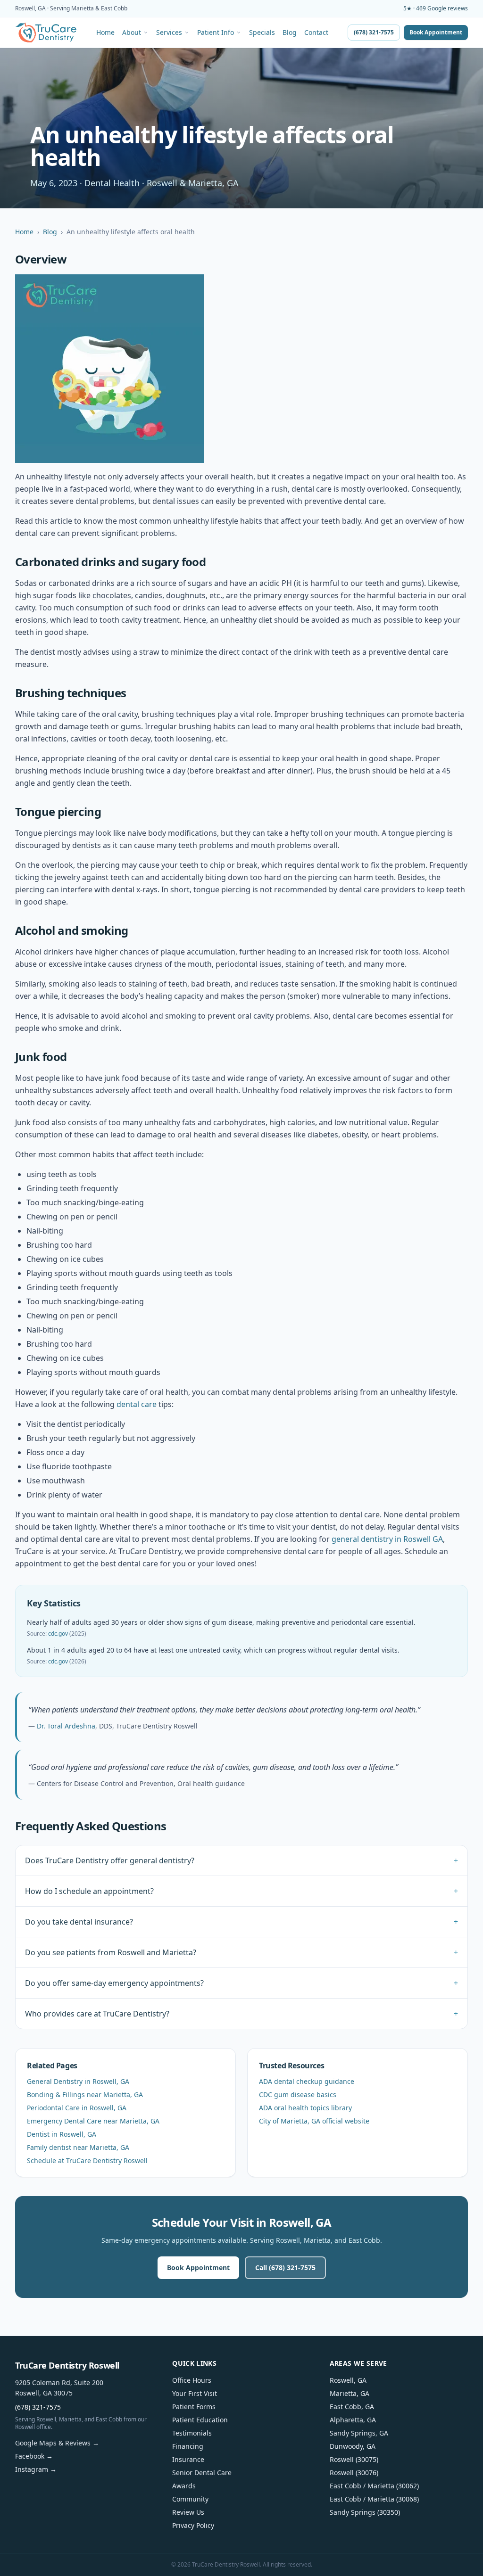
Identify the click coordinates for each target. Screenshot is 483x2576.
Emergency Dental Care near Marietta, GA (93, 2121)
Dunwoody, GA (353, 2446)
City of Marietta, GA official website (314, 2121)
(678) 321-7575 (374, 32)
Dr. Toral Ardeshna (66, 1726)
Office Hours (192, 2380)
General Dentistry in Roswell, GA (78, 2081)
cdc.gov (58, 1634)
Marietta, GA (350, 2393)
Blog (290, 33)
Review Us (188, 2512)
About (132, 33)
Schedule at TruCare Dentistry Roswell (87, 2160)
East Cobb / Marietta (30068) (374, 2499)
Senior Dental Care (202, 2473)
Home (105, 33)
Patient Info (216, 33)
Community (190, 2499)
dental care (137, 1404)
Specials (262, 33)
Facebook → (34, 2456)
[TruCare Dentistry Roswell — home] (46, 33)
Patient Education (200, 2420)
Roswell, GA (348, 2380)
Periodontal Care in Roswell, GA (77, 2108)
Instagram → (36, 2469)
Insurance (188, 2459)
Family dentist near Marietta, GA (78, 2147)
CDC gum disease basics (298, 2095)
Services (169, 33)
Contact (316, 33)
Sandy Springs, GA (359, 2433)
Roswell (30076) (354, 2473)
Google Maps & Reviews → (57, 2443)
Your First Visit (195, 2393)
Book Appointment (436, 32)
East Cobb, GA (352, 2407)
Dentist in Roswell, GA (62, 2134)
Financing (188, 2446)
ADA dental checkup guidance (307, 2081)
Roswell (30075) (354, 2459)
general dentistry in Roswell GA (387, 1539)
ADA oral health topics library (305, 2108)
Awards (184, 2486)
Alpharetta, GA (353, 2420)
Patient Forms (194, 2407)
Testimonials (192, 2433)
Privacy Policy (193, 2525)
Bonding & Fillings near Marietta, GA (85, 2095)
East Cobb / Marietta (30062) (374, 2486)
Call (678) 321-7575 (285, 2267)
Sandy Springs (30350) (365, 2512)
